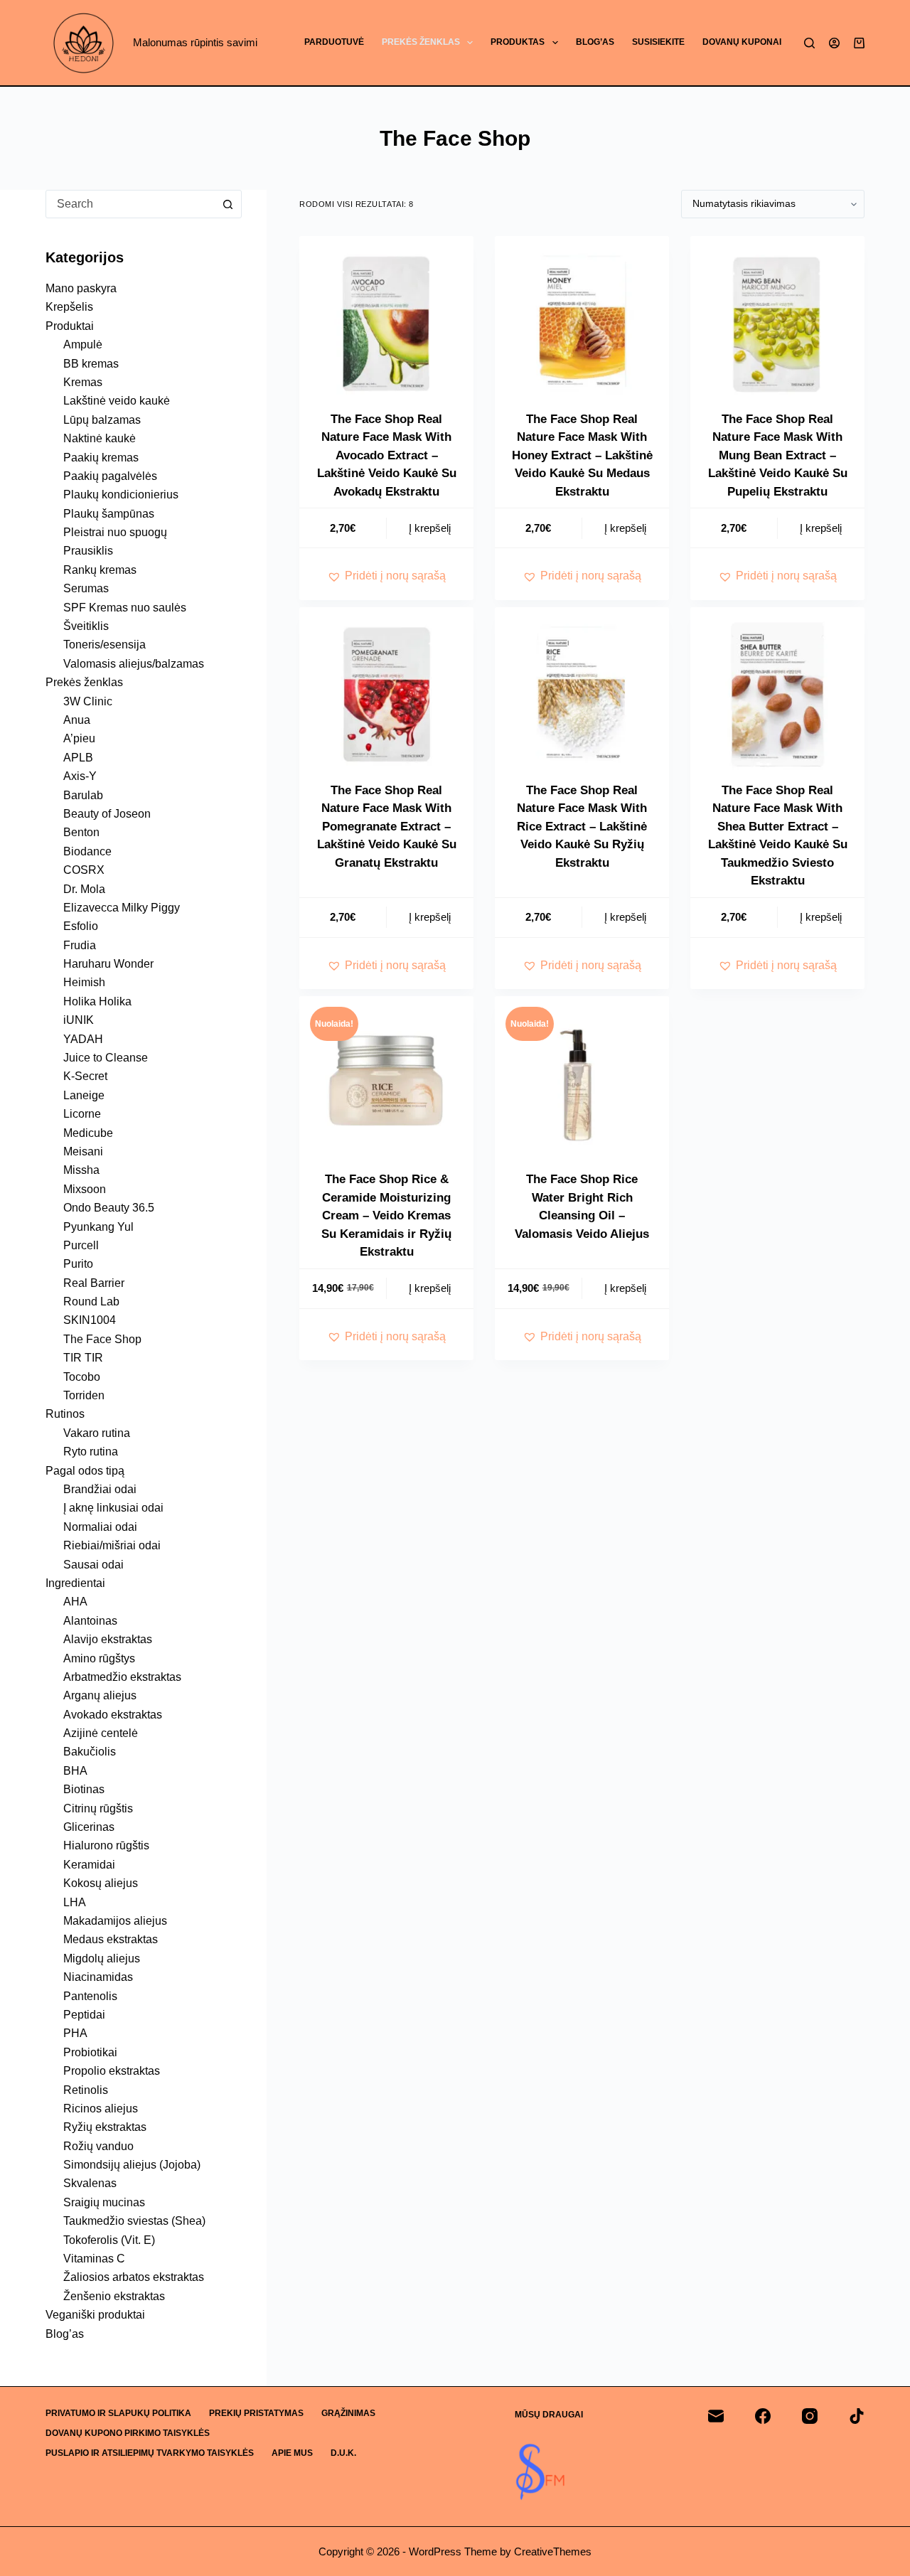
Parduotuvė (334, 42)
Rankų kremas (100, 570)
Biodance (87, 851)
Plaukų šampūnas (109, 514)
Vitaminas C (94, 2259)
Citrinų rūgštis (98, 1808)
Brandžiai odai (100, 1489)
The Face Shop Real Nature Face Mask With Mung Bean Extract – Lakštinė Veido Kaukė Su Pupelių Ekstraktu (778, 455)
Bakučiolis (90, 1752)
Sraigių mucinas (104, 2202)
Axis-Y (80, 776)
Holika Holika (97, 1001)
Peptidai (84, 2015)
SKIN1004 (90, 1320)
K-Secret (85, 1076)
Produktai (70, 326)
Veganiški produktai (95, 2315)
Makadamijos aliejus (115, 1921)
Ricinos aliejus (101, 2109)
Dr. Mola (84, 889)
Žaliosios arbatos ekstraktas (134, 2277)
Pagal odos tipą (85, 1471)
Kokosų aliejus (101, 1883)
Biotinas (84, 1789)
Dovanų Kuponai (742, 42)
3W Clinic (88, 701)
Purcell (81, 1245)
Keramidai (89, 1865)
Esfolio (81, 926)
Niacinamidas (98, 1977)
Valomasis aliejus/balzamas (134, 664)
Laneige (84, 1095)
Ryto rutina (91, 1452)
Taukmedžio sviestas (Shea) (134, 2221)
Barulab (83, 795)
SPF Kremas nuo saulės (125, 608)
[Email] (716, 2416)
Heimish (84, 982)
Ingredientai (75, 1583)
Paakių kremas (101, 458)
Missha (81, 1170)
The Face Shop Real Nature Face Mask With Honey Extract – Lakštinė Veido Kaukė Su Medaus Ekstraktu (582, 455)
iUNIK (79, 1020)
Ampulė (83, 344)
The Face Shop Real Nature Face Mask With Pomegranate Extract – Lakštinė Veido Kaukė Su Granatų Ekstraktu (387, 827)
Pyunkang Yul (98, 1227)
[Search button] (227, 204)
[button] (386, 576)
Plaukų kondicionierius (121, 495)
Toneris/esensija (105, 645)
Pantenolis (90, 1996)
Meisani (83, 1151)
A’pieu (79, 738)
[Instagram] (810, 2416)
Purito (78, 1264)
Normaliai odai (100, 1527)
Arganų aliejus (100, 1695)
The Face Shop (102, 1339)
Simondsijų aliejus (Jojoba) (132, 2165)
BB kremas (91, 364)
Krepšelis (69, 307)
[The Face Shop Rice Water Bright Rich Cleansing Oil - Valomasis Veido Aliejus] (582, 1083)
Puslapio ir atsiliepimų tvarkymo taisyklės (150, 2453)
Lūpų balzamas (102, 420)
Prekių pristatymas (256, 2413)
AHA (75, 1602)
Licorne (82, 1114)
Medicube (88, 1133)
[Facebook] (763, 2416)
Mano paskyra (81, 288)
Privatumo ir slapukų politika (118, 2413)
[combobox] (130, 204)
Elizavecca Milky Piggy (122, 908)
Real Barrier (94, 1283)
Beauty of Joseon (107, 814)
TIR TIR (83, 1358)
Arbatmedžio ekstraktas (122, 1677)
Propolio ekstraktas (112, 2071)
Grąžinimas (348, 2413)
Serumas (86, 588)
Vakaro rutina (97, 1433)
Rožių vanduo (98, 2146)
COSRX (84, 870)
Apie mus (292, 2453)
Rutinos (65, 1414)
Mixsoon (85, 1189)
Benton (81, 832)
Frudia (80, 945)
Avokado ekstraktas (113, 1715)
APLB (78, 758)
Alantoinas (90, 1621)
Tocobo (82, 1377)
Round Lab (91, 1302)
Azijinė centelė (101, 1733)
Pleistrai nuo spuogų (115, 532)
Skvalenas (90, 2183)
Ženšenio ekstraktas (114, 2296)
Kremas (83, 382)
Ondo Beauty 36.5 (109, 1208)
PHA (75, 2033)
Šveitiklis (86, 626)
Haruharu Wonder (108, 964)
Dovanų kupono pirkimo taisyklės (128, 2433)
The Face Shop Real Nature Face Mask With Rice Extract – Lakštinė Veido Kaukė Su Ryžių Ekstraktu (582, 827)
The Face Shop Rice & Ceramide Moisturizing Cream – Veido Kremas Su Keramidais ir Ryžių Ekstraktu (386, 1215)
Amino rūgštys (99, 1658)
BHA (75, 1771)
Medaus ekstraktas (111, 1939)
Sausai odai (93, 1565)
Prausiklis (88, 551)
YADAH (83, 1039)
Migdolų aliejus (102, 1958)
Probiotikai (90, 2052)
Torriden (84, 1395)
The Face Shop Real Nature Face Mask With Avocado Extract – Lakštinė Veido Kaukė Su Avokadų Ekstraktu (387, 455)
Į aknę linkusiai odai (113, 1508)
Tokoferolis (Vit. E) (109, 2240)
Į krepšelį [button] (430, 528)
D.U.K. (343, 2453)
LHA (75, 1902)
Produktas (518, 42)
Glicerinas (89, 1827)
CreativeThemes (553, 2551)
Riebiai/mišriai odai (112, 1545)
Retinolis (86, 2090)
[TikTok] (857, 2416)
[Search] (809, 43)
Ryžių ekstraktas (105, 2127)
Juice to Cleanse (106, 1058)
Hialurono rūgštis (106, 1845)
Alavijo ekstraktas (108, 1639)
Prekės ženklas (421, 42)
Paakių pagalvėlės (110, 476)
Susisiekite (658, 42)
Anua (77, 720)
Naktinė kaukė (100, 438)
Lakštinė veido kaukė (117, 401)
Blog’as (595, 42)
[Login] (834, 43)
